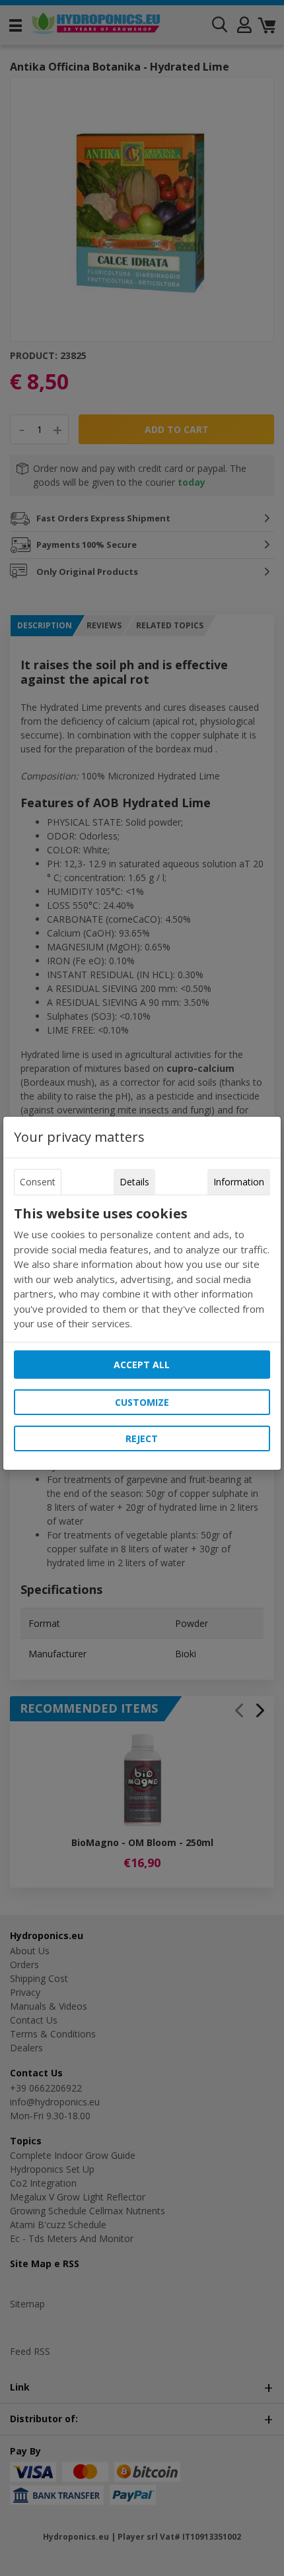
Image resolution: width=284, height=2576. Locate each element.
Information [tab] (239, 1182)
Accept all (142, 1365)
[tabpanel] (142, 1269)
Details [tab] (134, 1182)
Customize (142, 1402)
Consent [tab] (38, 1182)
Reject (142, 1438)
